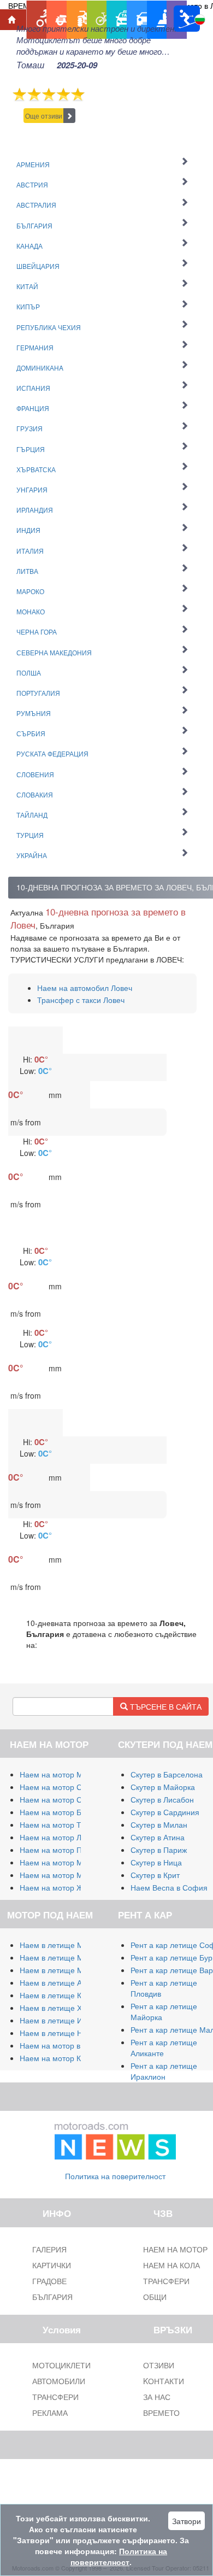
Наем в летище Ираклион (66, 2020)
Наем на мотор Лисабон (63, 1837)
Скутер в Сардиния (165, 1812)
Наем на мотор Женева (62, 1887)
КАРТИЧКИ (52, 2265)
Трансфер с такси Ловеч (81, 1000)
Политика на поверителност (115, 2176)
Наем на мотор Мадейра (64, 1862)
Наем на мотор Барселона (68, 1812)
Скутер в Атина (158, 1837)
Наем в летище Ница (58, 2033)
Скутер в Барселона (167, 1774)
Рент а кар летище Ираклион (164, 2071)
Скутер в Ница (156, 1862)
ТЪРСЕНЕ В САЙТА (165, 1706)
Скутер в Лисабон (162, 1799)
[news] (115, 2139)
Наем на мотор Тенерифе (67, 1824)
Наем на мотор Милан (60, 1774)
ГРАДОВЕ (49, 2281)
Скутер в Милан (159, 1824)
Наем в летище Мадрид (63, 1970)
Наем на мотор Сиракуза (65, 1799)
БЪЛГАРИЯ (52, 2297)
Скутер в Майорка (163, 1787)
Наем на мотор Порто (59, 1850)
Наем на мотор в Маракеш (68, 2045)
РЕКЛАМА (50, 2413)
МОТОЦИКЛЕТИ (61, 2365)
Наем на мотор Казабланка (69, 2058)
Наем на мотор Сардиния (66, 1787)
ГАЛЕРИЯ (49, 2249)
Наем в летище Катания (63, 1995)
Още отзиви (44, 116)
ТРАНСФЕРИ (55, 2397)
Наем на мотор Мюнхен (63, 1875)
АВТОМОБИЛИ (59, 2381)
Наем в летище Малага (62, 1957)
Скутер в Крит (155, 1875)
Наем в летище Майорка (64, 1945)
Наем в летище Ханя (57, 2008)
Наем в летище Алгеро (61, 1982)
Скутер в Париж (159, 1850)
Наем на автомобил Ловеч (85, 988)
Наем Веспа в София (169, 1887)
